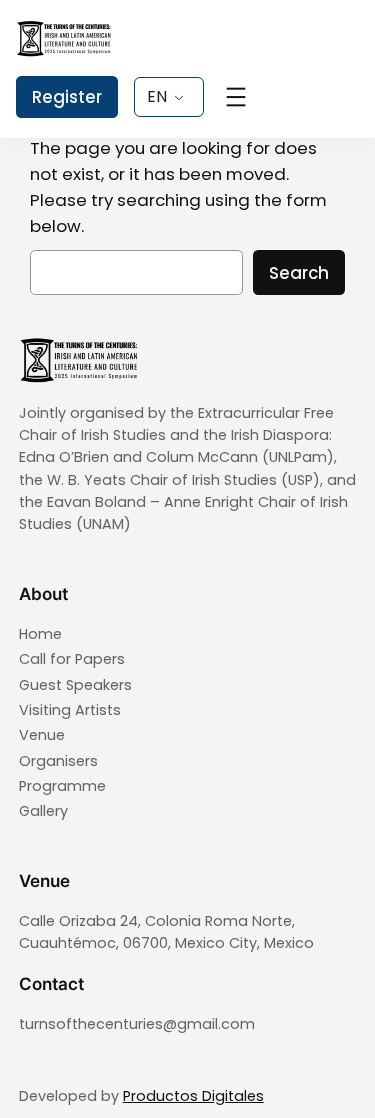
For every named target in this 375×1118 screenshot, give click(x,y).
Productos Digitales (193, 1096)
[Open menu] (236, 97)
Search (299, 273)
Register (67, 97)
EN (157, 96)
